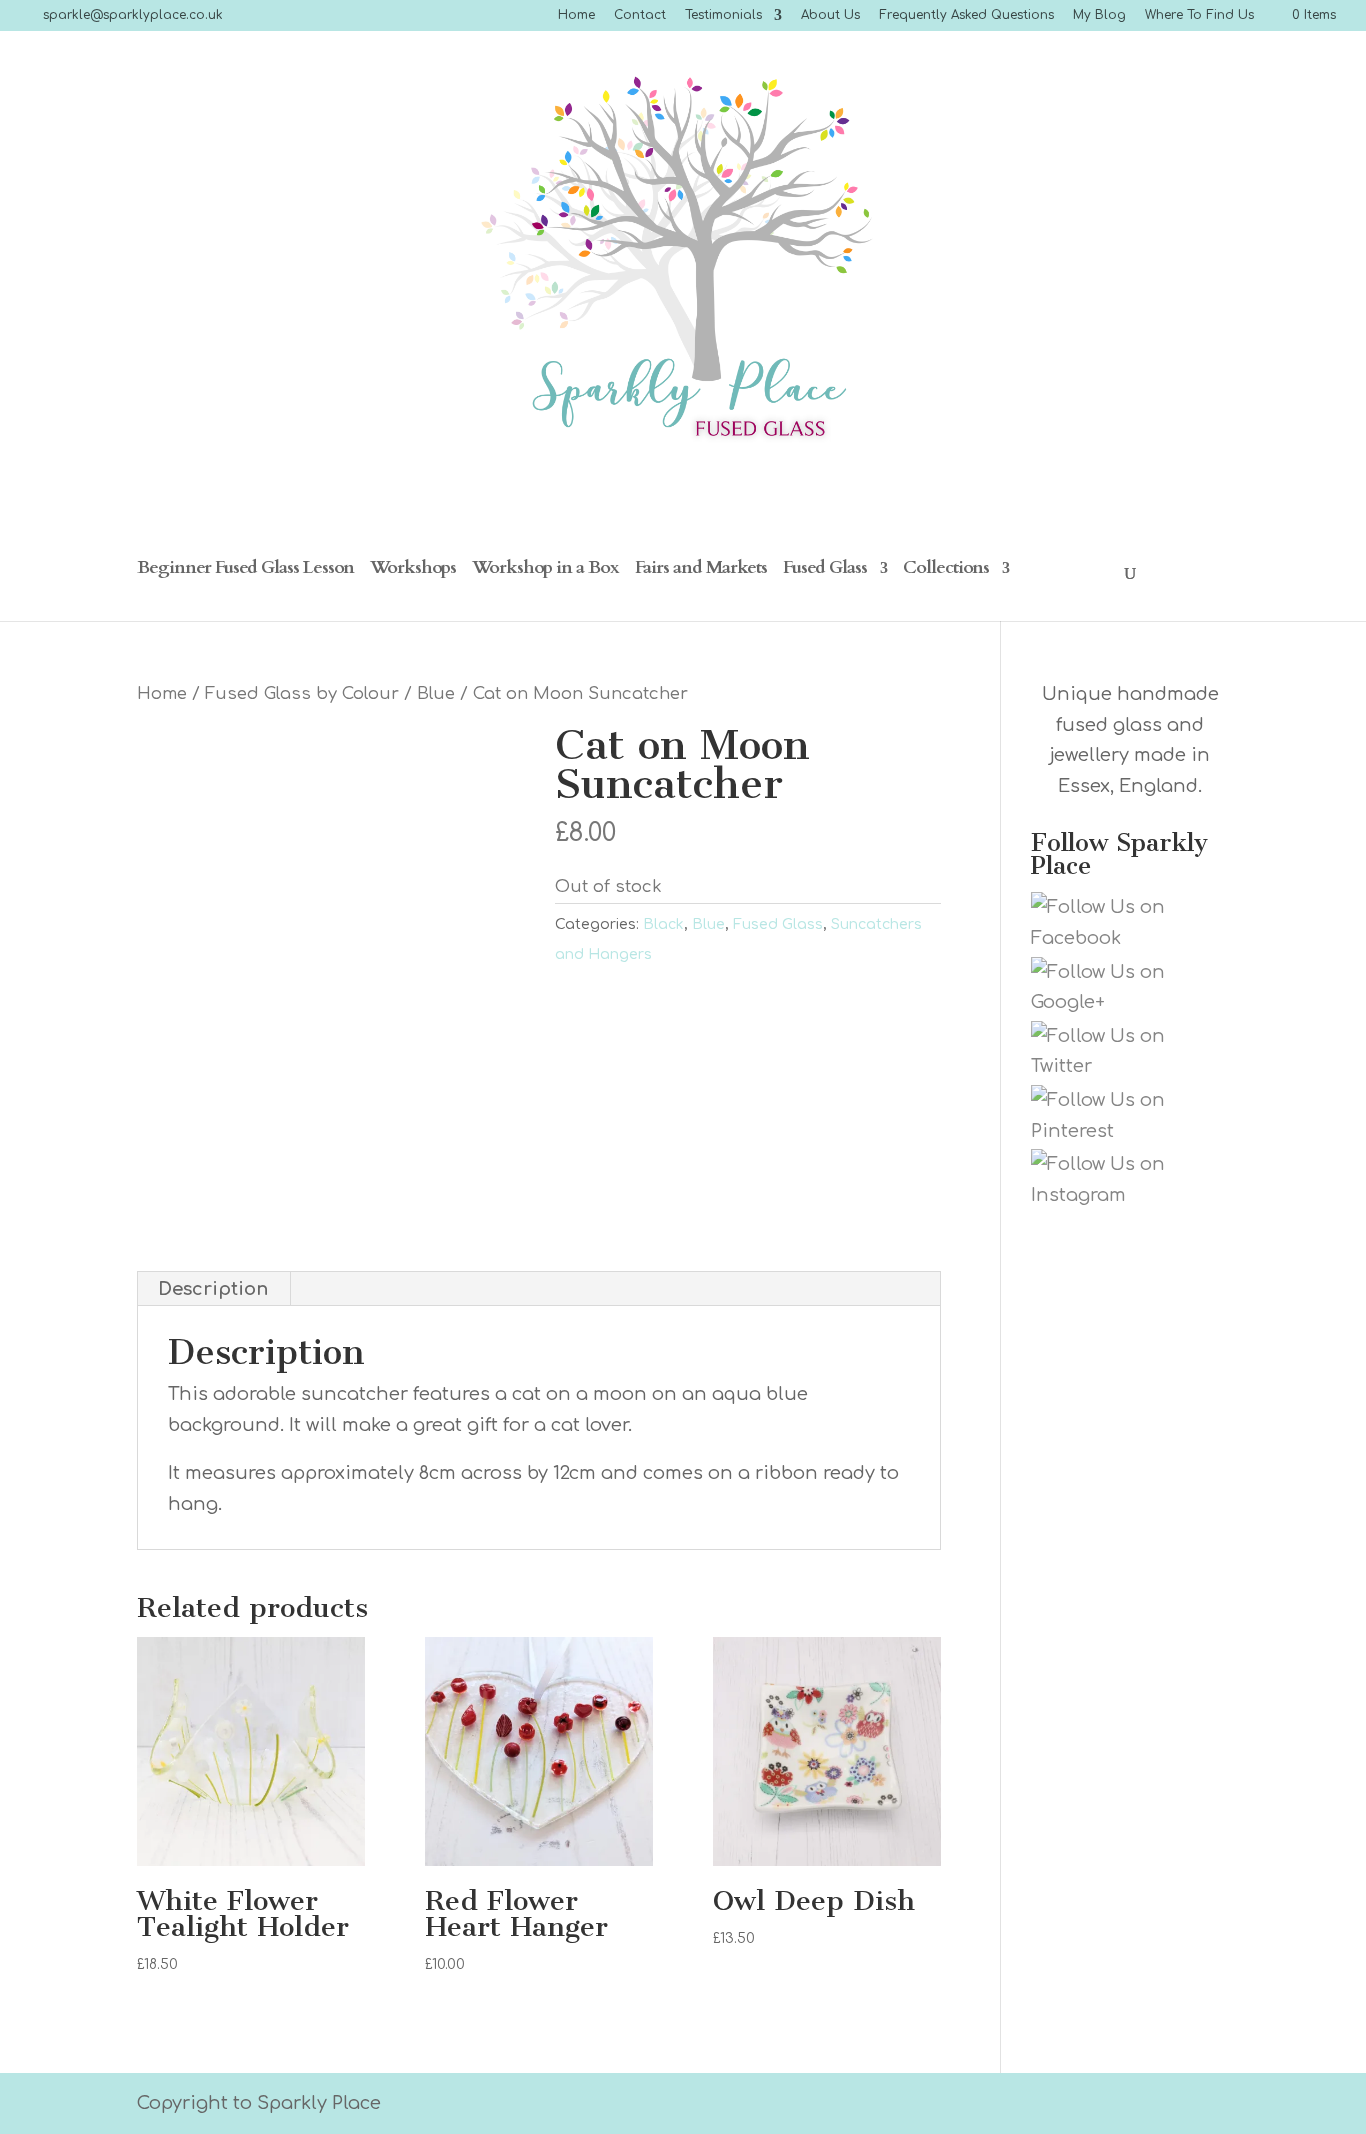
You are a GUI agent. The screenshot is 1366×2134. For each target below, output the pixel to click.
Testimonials (723, 15)
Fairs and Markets (701, 570)
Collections (946, 570)
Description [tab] (213, 1289)
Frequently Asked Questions (966, 15)
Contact (640, 15)
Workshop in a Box (545, 570)
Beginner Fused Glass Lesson (245, 570)
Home (576, 15)
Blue (436, 693)
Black (663, 924)
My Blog (1099, 15)
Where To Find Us (1199, 15)
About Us (830, 15)
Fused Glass (825, 570)
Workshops (413, 570)
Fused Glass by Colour (302, 693)
